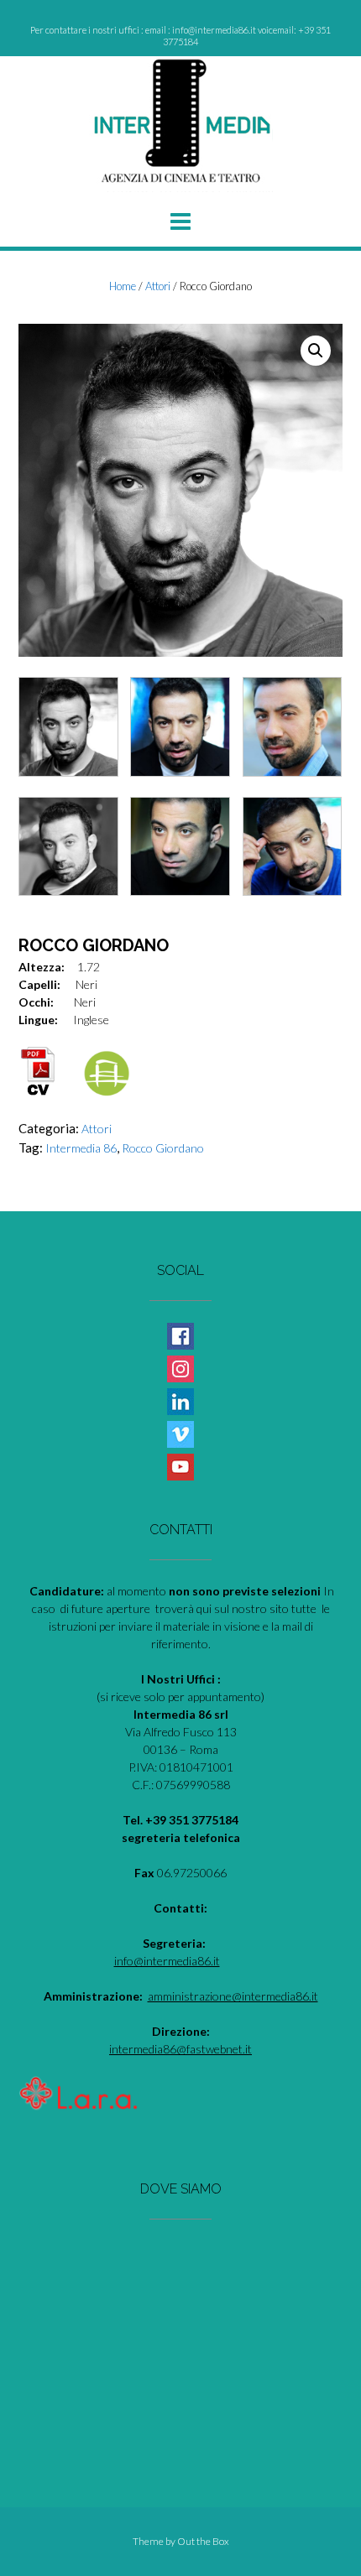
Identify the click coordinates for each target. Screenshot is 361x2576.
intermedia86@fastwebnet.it (180, 2049)
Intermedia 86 (81, 1148)
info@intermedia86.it (167, 1961)
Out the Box (203, 2541)
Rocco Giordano (163, 1148)
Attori (158, 286)
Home (123, 286)
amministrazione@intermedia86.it (233, 1996)
